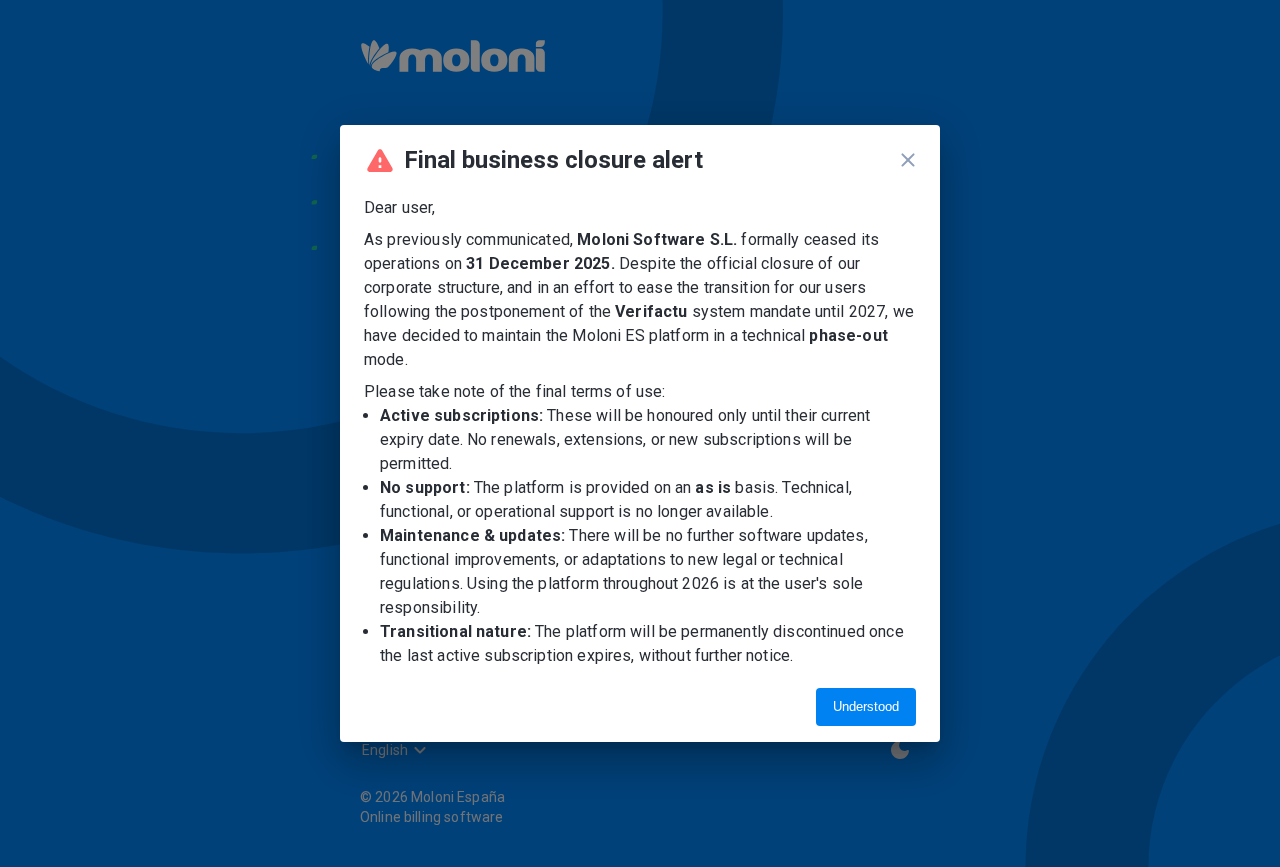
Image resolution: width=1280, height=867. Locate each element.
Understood (866, 706)
